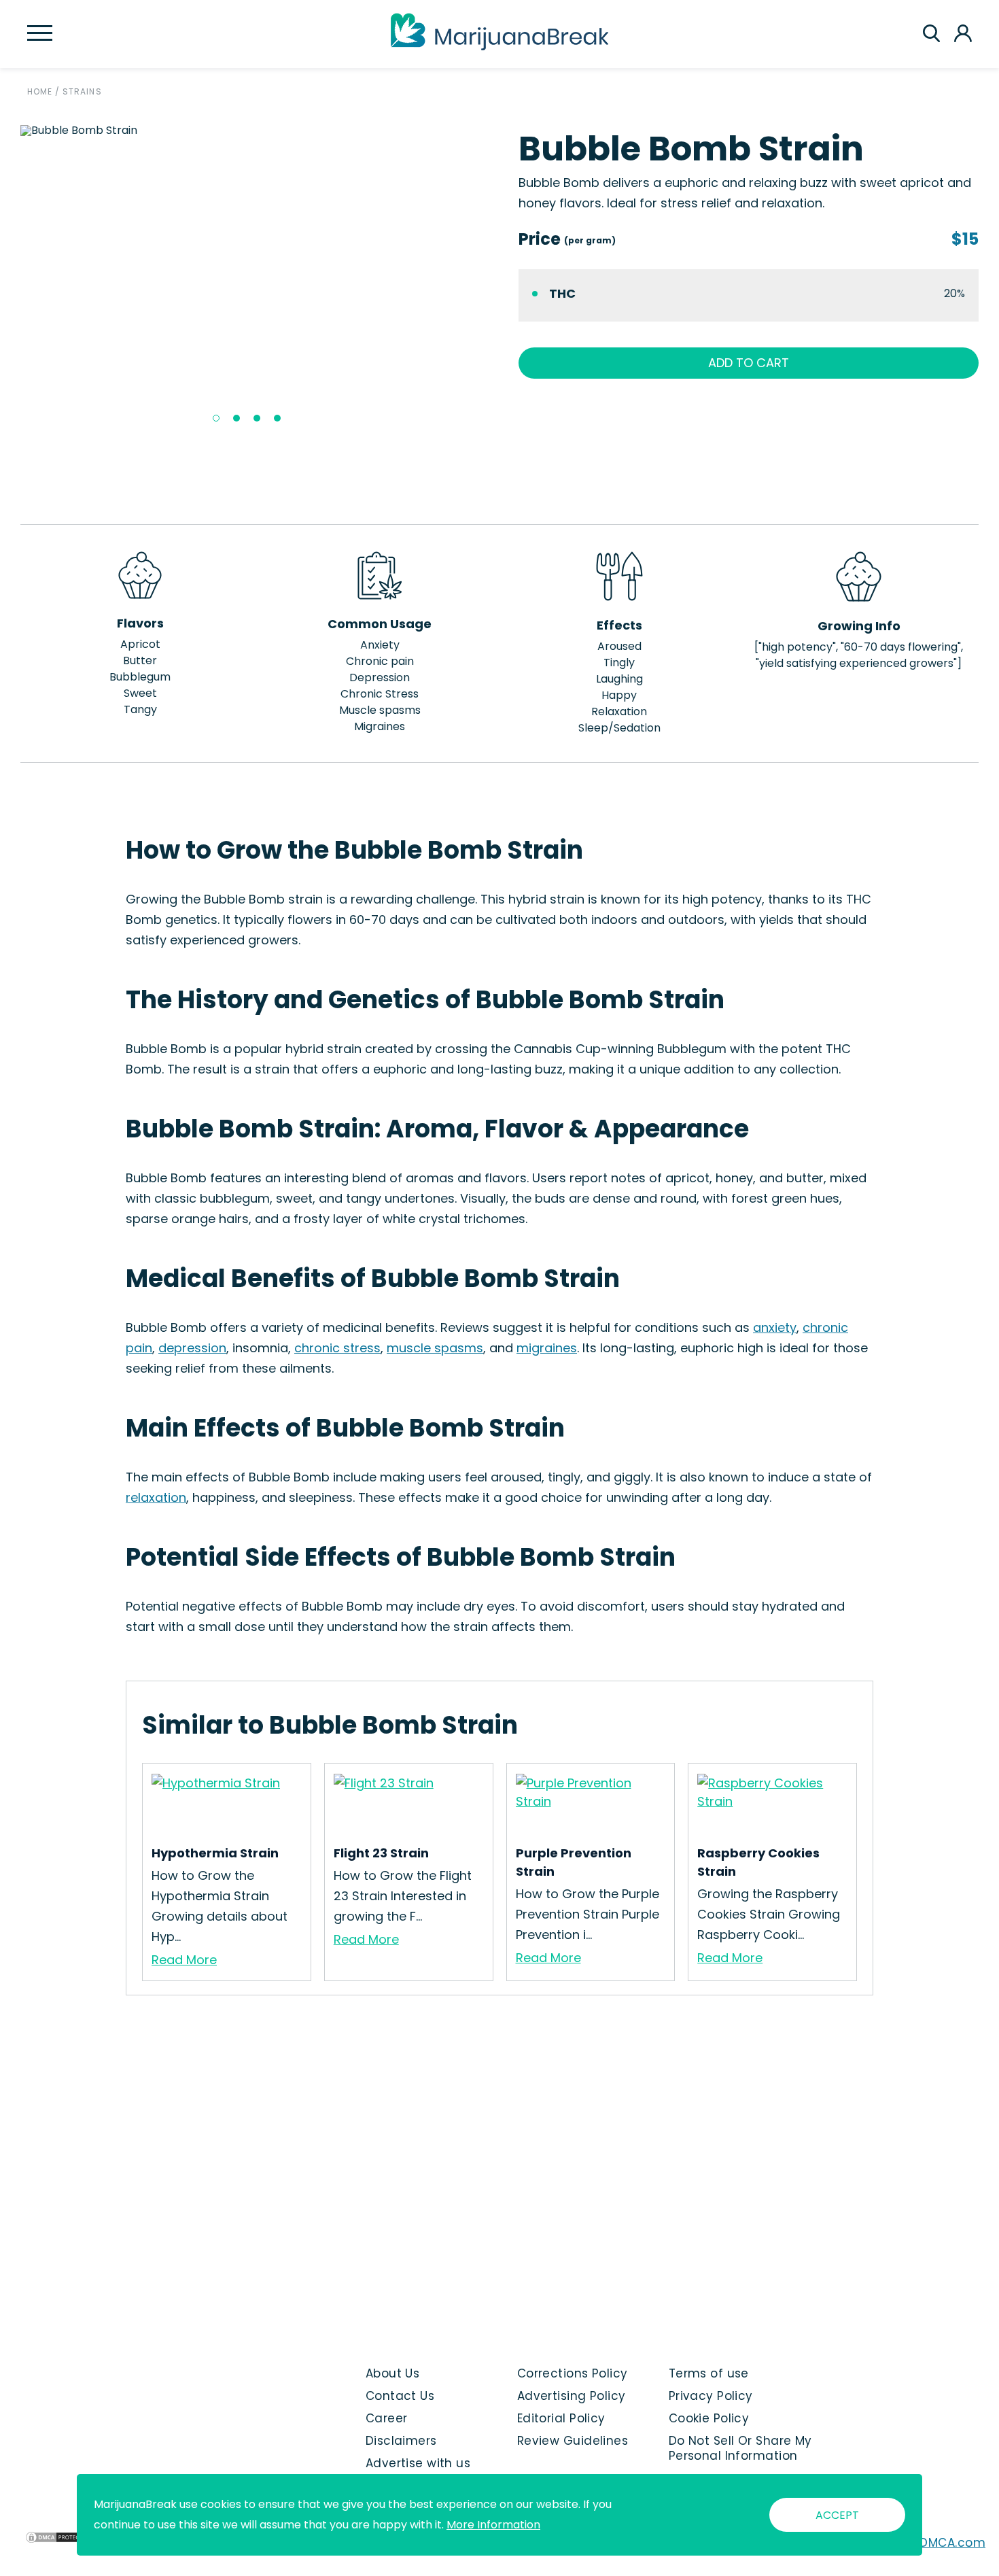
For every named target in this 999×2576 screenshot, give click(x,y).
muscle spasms (435, 1348)
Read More (184, 1960)
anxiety (775, 1327)
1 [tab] (216, 418)
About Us (393, 2373)
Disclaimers (401, 2441)
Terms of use (709, 2373)
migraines (547, 1348)
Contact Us (400, 2396)
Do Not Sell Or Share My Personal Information (740, 2448)
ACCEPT (837, 2515)
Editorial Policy (561, 2418)
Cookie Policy (709, 2418)
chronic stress (337, 1348)
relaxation (156, 1497)
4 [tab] (277, 418)
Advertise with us (418, 2463)
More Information (493, 2525)
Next (491, 279)
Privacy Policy (711, 2396)
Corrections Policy (573, 2373)
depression (192, 1348)
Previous (10, 279)
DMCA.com (952, 2543)
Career (387, 2418)
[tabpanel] (250, 131)
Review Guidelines (573, 2441)
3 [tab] (257, 418)
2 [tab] (236, 418)
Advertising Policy (572, 2396)
